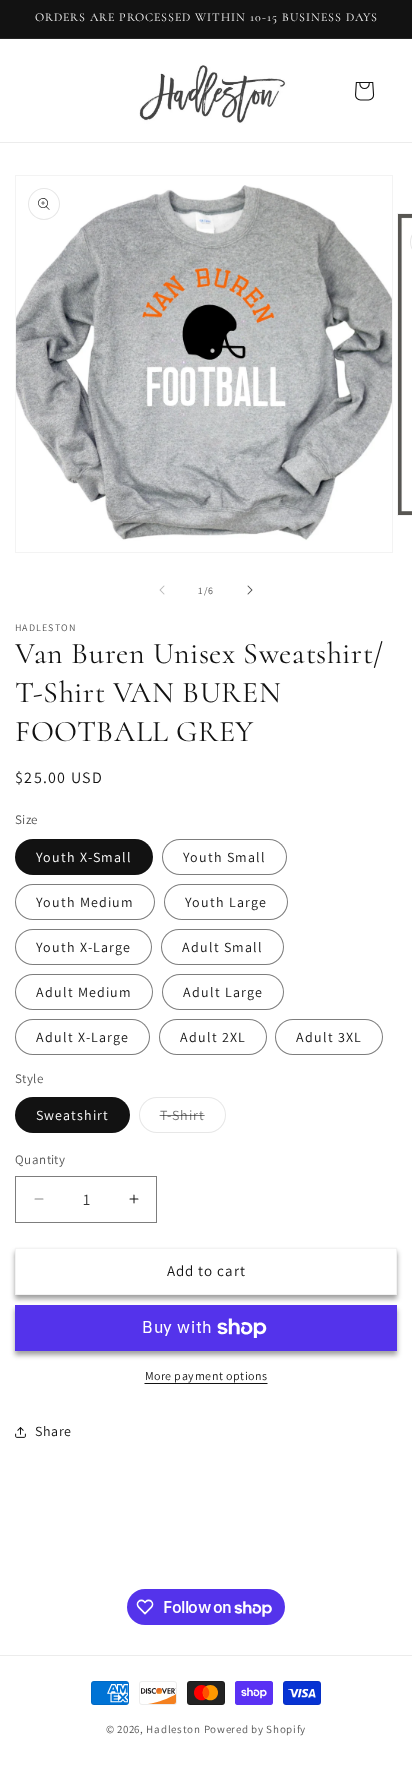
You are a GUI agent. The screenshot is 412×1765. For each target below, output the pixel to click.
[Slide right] (250, 590)
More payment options (206, 1375)
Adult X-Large (82, 1037)
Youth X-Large (83, 947)
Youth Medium (85, 902)
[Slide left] (162, 590)
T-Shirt (193, 1119)
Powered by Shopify (255, 1729)
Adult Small (222, 947)
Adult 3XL (329, 1037)
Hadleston (173, 1729)
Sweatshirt (72, 1115)
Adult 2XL (213, 1037)
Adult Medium (84, 992)
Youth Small (224, 857)
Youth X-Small (84, 857)
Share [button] (53, 1431)
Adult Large (223, 992)
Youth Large (226, 902)
